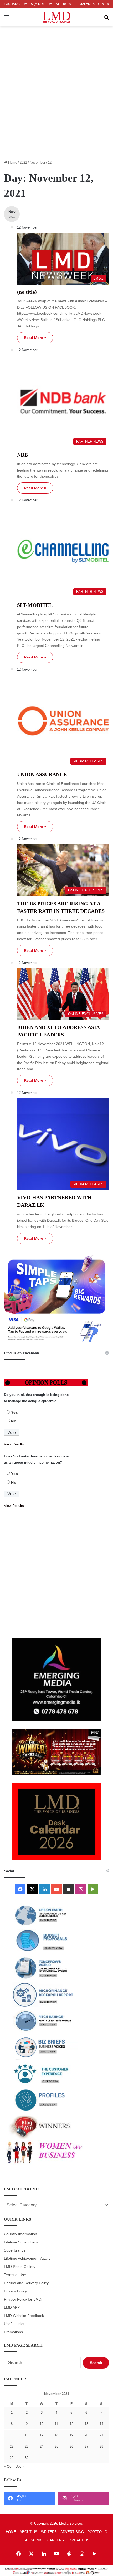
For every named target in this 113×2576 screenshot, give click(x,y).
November (37, 162)
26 (71, 2446)
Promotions (13, 2332)
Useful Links (14, 2324)
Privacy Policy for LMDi (23, 2299)
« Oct (8, 2466)
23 (27, 2446)
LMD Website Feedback (24, 2316)
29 (12, 2458)
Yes (15, 1412)
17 (42, 2435)
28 (101, 2446)
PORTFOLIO (97, 2532)
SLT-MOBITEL (35, 605)
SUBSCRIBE (34, 2540)
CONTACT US (78, 2540)
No (14, 1421)
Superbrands (15, 2250)
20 (86, 2435)
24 (42, 2446)
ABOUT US (29, 2532)
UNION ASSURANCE (42, 774)
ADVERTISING (72, 2532)
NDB (22, 455)
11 (56, 2424)
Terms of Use (15, 2275)
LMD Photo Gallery (20, 2267)
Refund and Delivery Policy (26, 2283)
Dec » (20, 2466)
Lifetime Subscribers (21, 2242)
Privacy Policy (15, 2291)
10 (42, 2424)
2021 (23, 162)
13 (86, 2424)
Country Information (20, 2234)
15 (12, 2435)
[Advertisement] (56, 96)
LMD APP (12, 2308)
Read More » (35, 338)
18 (56, 2435)
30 (27, 2458)
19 (71, 2435)
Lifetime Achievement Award (27, 2259)
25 (56, 2446)
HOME (11, 2532)
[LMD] (57, 17)
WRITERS (49, 2532)
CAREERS (56, 2540)
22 (12, 2446)
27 (86, 2446)
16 (27, 2435)
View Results (14, 1444)
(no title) (27, 292)
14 (101, 2424)
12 (71, 2424)
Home (12, 162)
